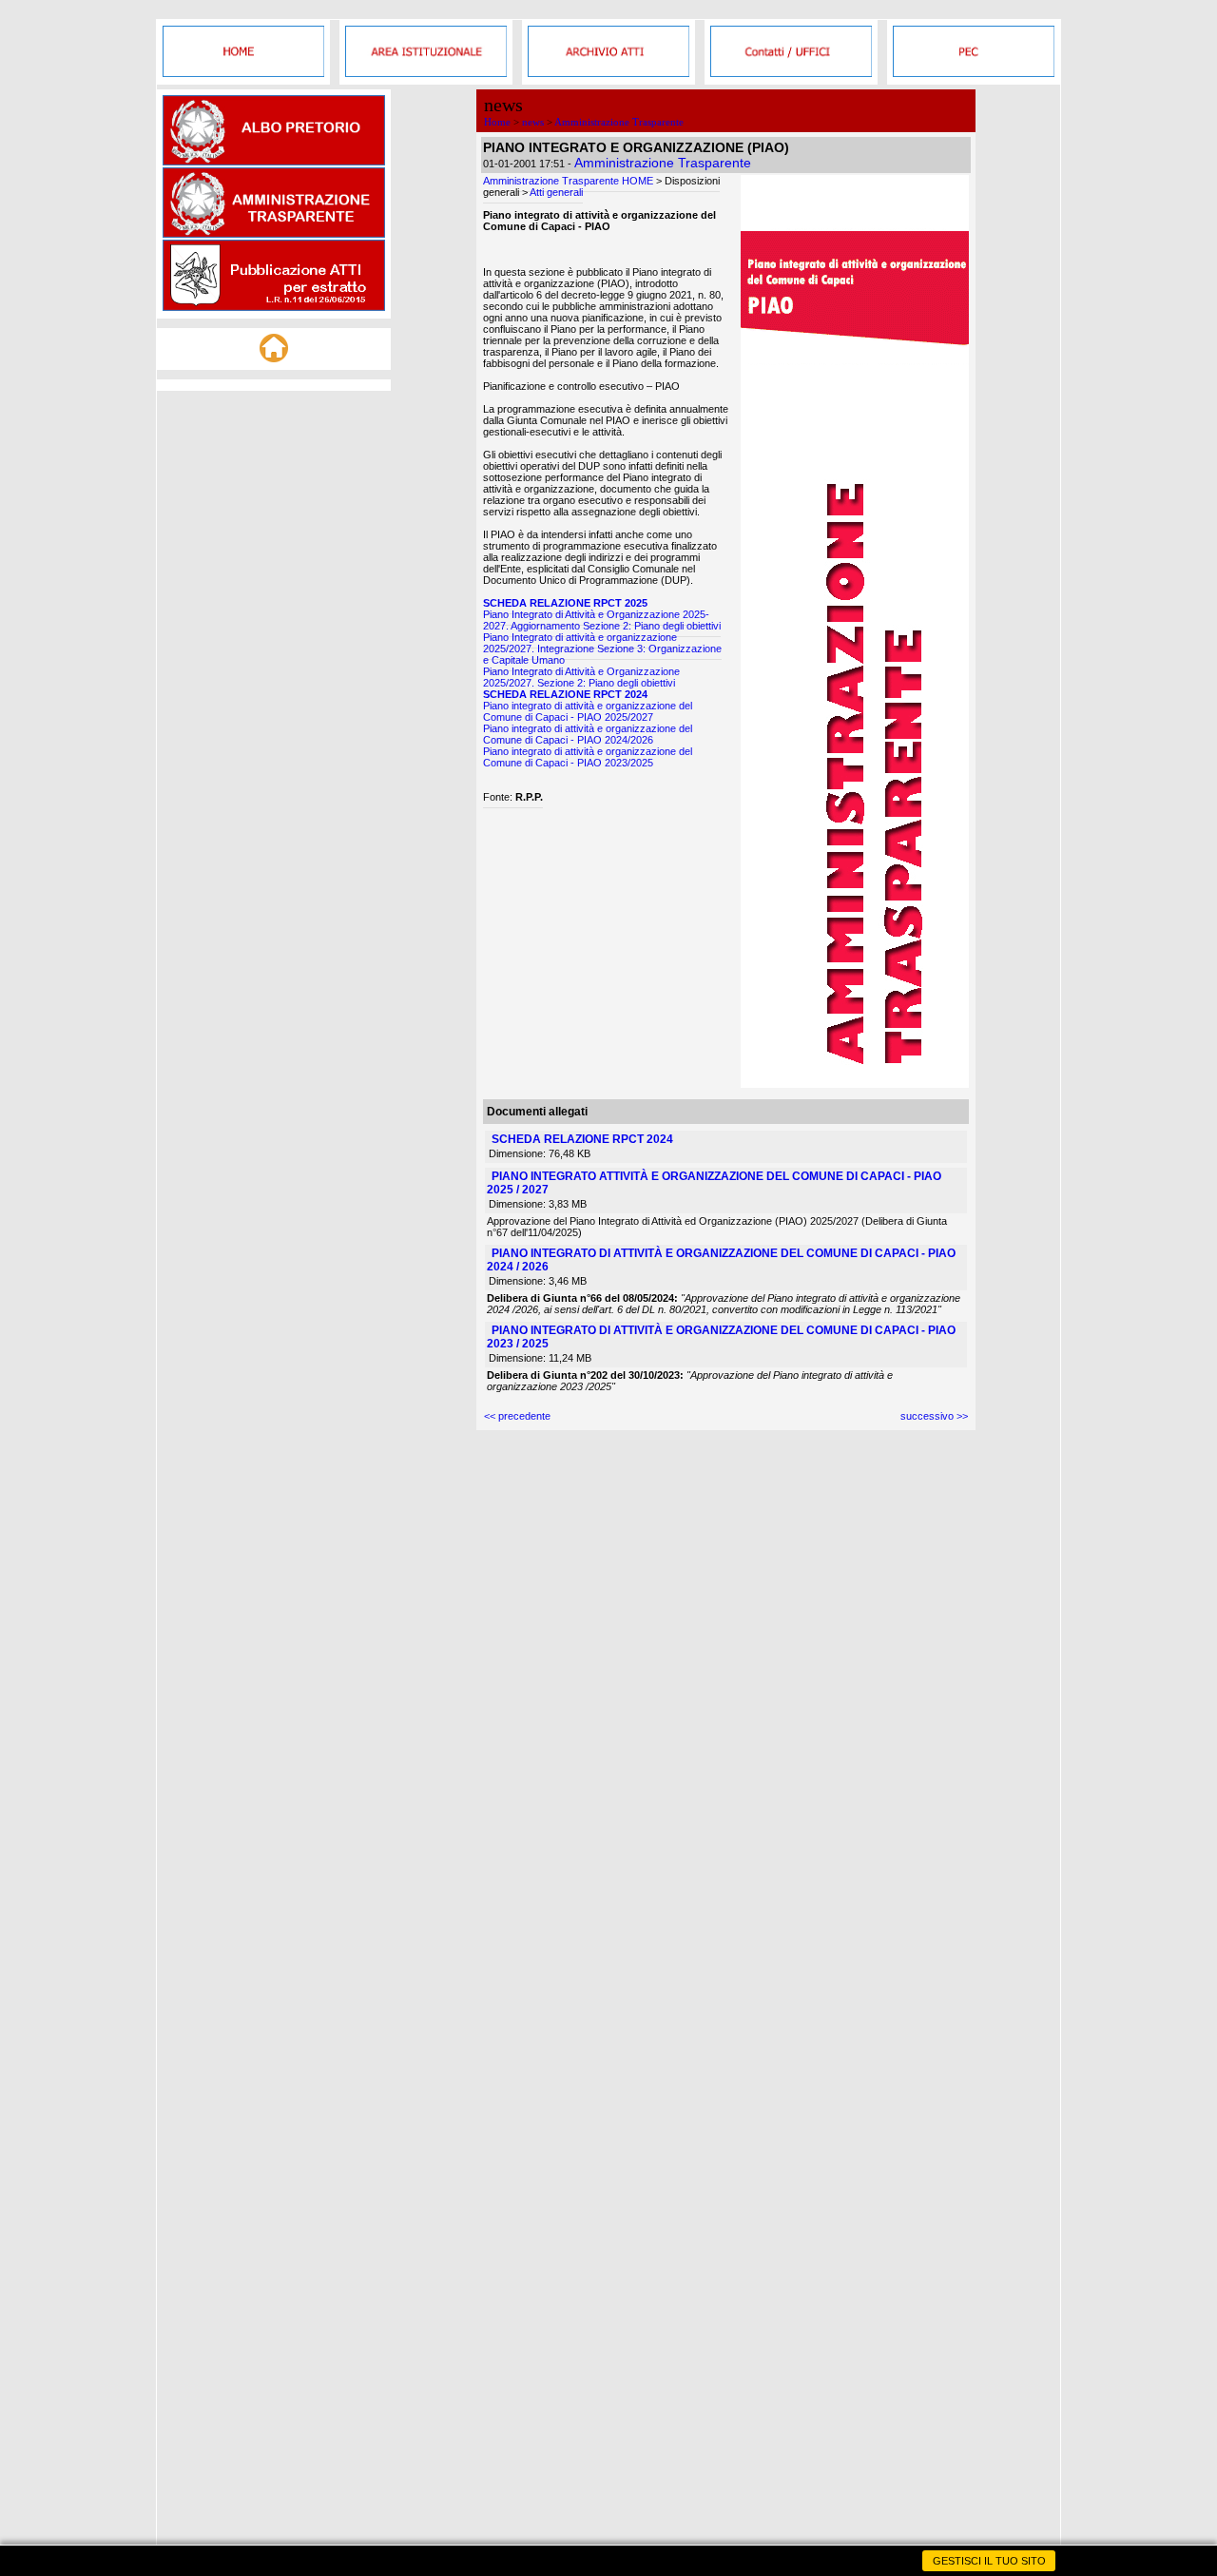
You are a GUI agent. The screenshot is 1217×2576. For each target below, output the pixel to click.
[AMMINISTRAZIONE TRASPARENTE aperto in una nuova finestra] (274, 234)
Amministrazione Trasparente (619, 122)
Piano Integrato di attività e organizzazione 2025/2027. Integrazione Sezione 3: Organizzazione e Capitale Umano (602, 649)
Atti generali (556, 192)
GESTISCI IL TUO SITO (989, 2561)
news (533, 122)
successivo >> (934, 1416)
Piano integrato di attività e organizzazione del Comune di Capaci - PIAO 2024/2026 (588, 734)
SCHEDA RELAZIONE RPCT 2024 (565, 694)
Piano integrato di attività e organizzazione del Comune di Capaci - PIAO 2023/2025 (588, 757)
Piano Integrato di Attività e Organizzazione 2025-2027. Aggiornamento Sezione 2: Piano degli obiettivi (602, 620)
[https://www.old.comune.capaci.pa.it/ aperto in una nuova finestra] (243, 73)
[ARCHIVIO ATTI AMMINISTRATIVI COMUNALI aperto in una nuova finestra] (608, 73)
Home (497, 122)
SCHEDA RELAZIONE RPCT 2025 (565, 603)
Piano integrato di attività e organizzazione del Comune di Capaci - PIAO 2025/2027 (588, 711)
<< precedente (517, 1416)
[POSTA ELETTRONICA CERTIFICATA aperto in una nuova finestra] (974, 73)
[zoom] (855, 1084)
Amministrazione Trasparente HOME (568, 181)
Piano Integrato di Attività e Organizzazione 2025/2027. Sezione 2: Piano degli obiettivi (581, 677)
